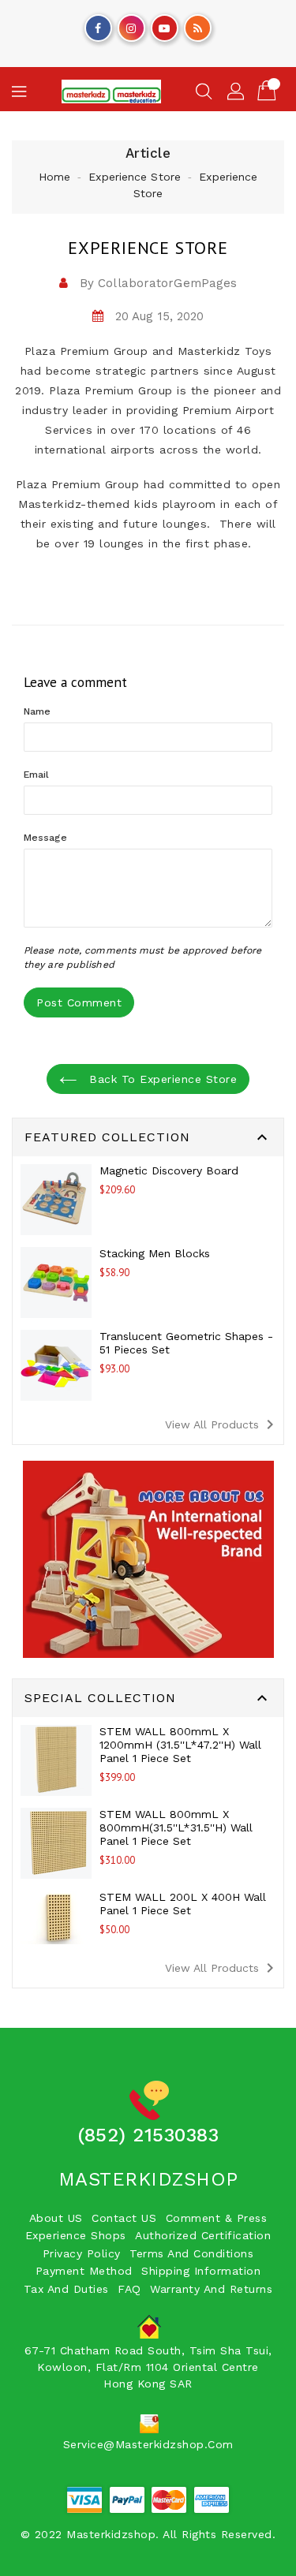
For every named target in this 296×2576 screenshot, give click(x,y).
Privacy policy (82, 2253)
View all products (222, 1424)
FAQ (129, 2289)
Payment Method (84, 2271)
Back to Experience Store (161, 1079)
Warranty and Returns (211, 2289)
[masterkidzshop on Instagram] (131, 24)
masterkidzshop (148, 2179)
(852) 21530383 (148, 2135)
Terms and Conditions (191, 2253)
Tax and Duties (66, 2289)
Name (37, 711)
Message (45, 838)
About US (56, 2218)
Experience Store (135, 177)
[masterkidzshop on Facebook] (98, 24)
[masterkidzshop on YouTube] (164, 24)
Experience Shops (76, 2235)
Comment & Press (217, 2218)
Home (54, 177)
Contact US (124, 2218)
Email (37, 775)
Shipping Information (201, 2271)
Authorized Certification (203, 2235)
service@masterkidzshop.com (148, 2444)
